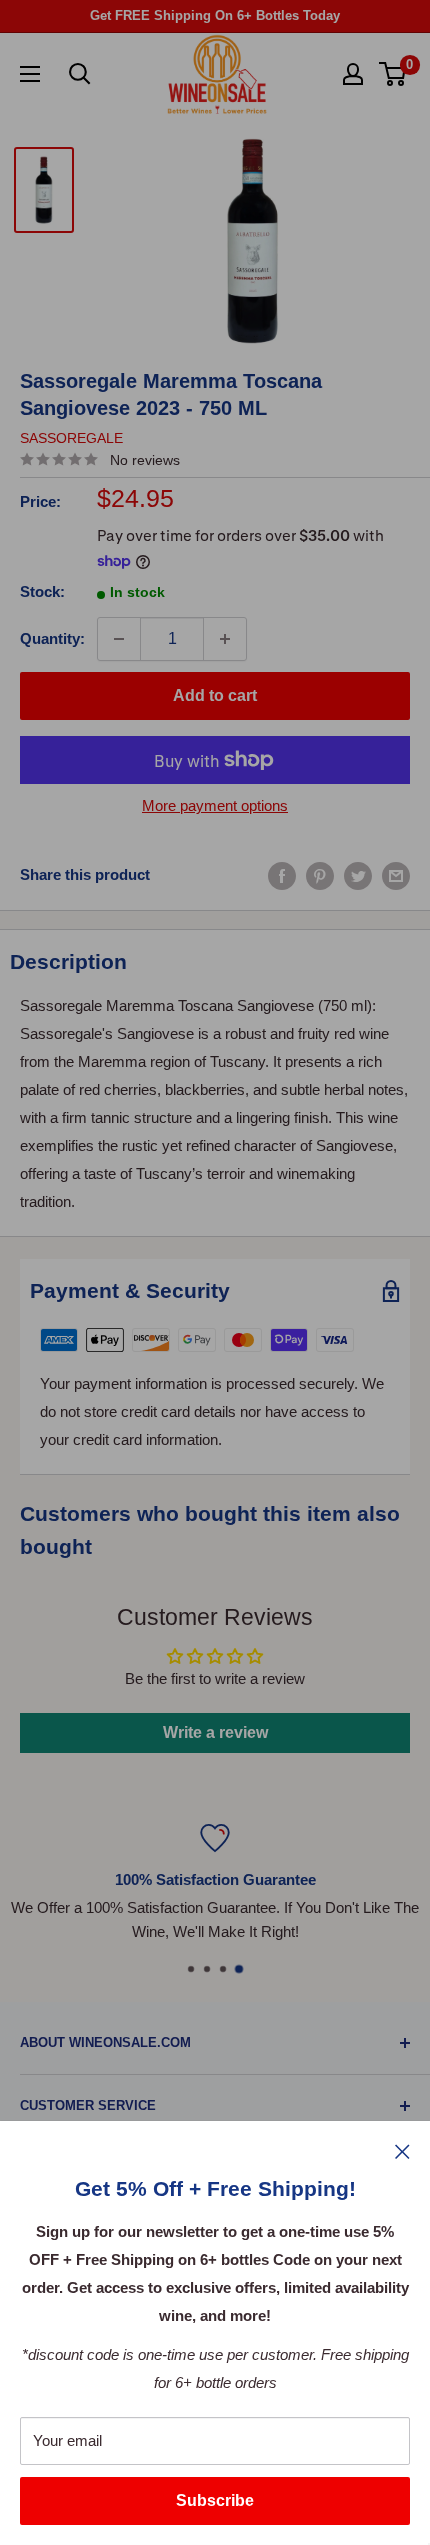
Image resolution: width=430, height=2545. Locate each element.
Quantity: (52, 638)
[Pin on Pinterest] (320, 875)
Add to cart (215, 695)
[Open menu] (30, 74)
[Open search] (80, 74)
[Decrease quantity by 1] (119, 639)
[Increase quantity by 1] (225, 639)
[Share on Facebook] (282, 875)
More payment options (215, 805)
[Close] (402, 2151)
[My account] (353, 74)
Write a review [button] (215, 1732)
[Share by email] (396, 875)
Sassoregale (71, 438)
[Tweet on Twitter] (358, 875)
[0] (393, 74)
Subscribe (215, 2500)
